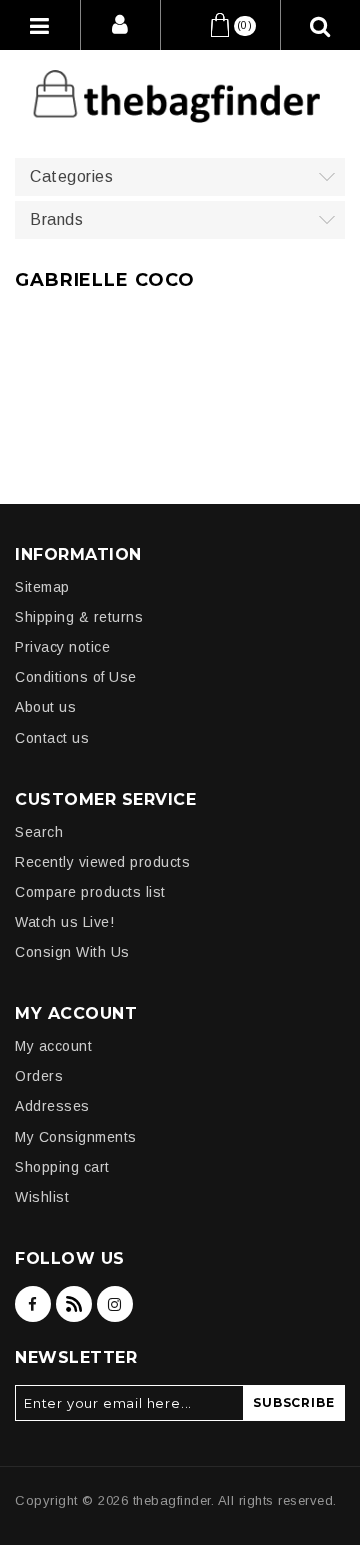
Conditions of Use (76, 677)
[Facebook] (33, 1304)
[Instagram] (115, 1304)
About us (45, 707)
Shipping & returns (79, 617)
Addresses (52, 1106)
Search (39, 832)
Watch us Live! (64, 922)
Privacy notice (62, 647)
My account (53, 1046)
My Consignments (76, 1137)
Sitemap (42, 587)
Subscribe (293, 1402)
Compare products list (90, 892)
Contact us (52, 738)
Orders (39, 1076)
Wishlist (42, 1197)
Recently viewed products (102, 862)
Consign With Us (72, 952)
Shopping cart (62, 1167)
